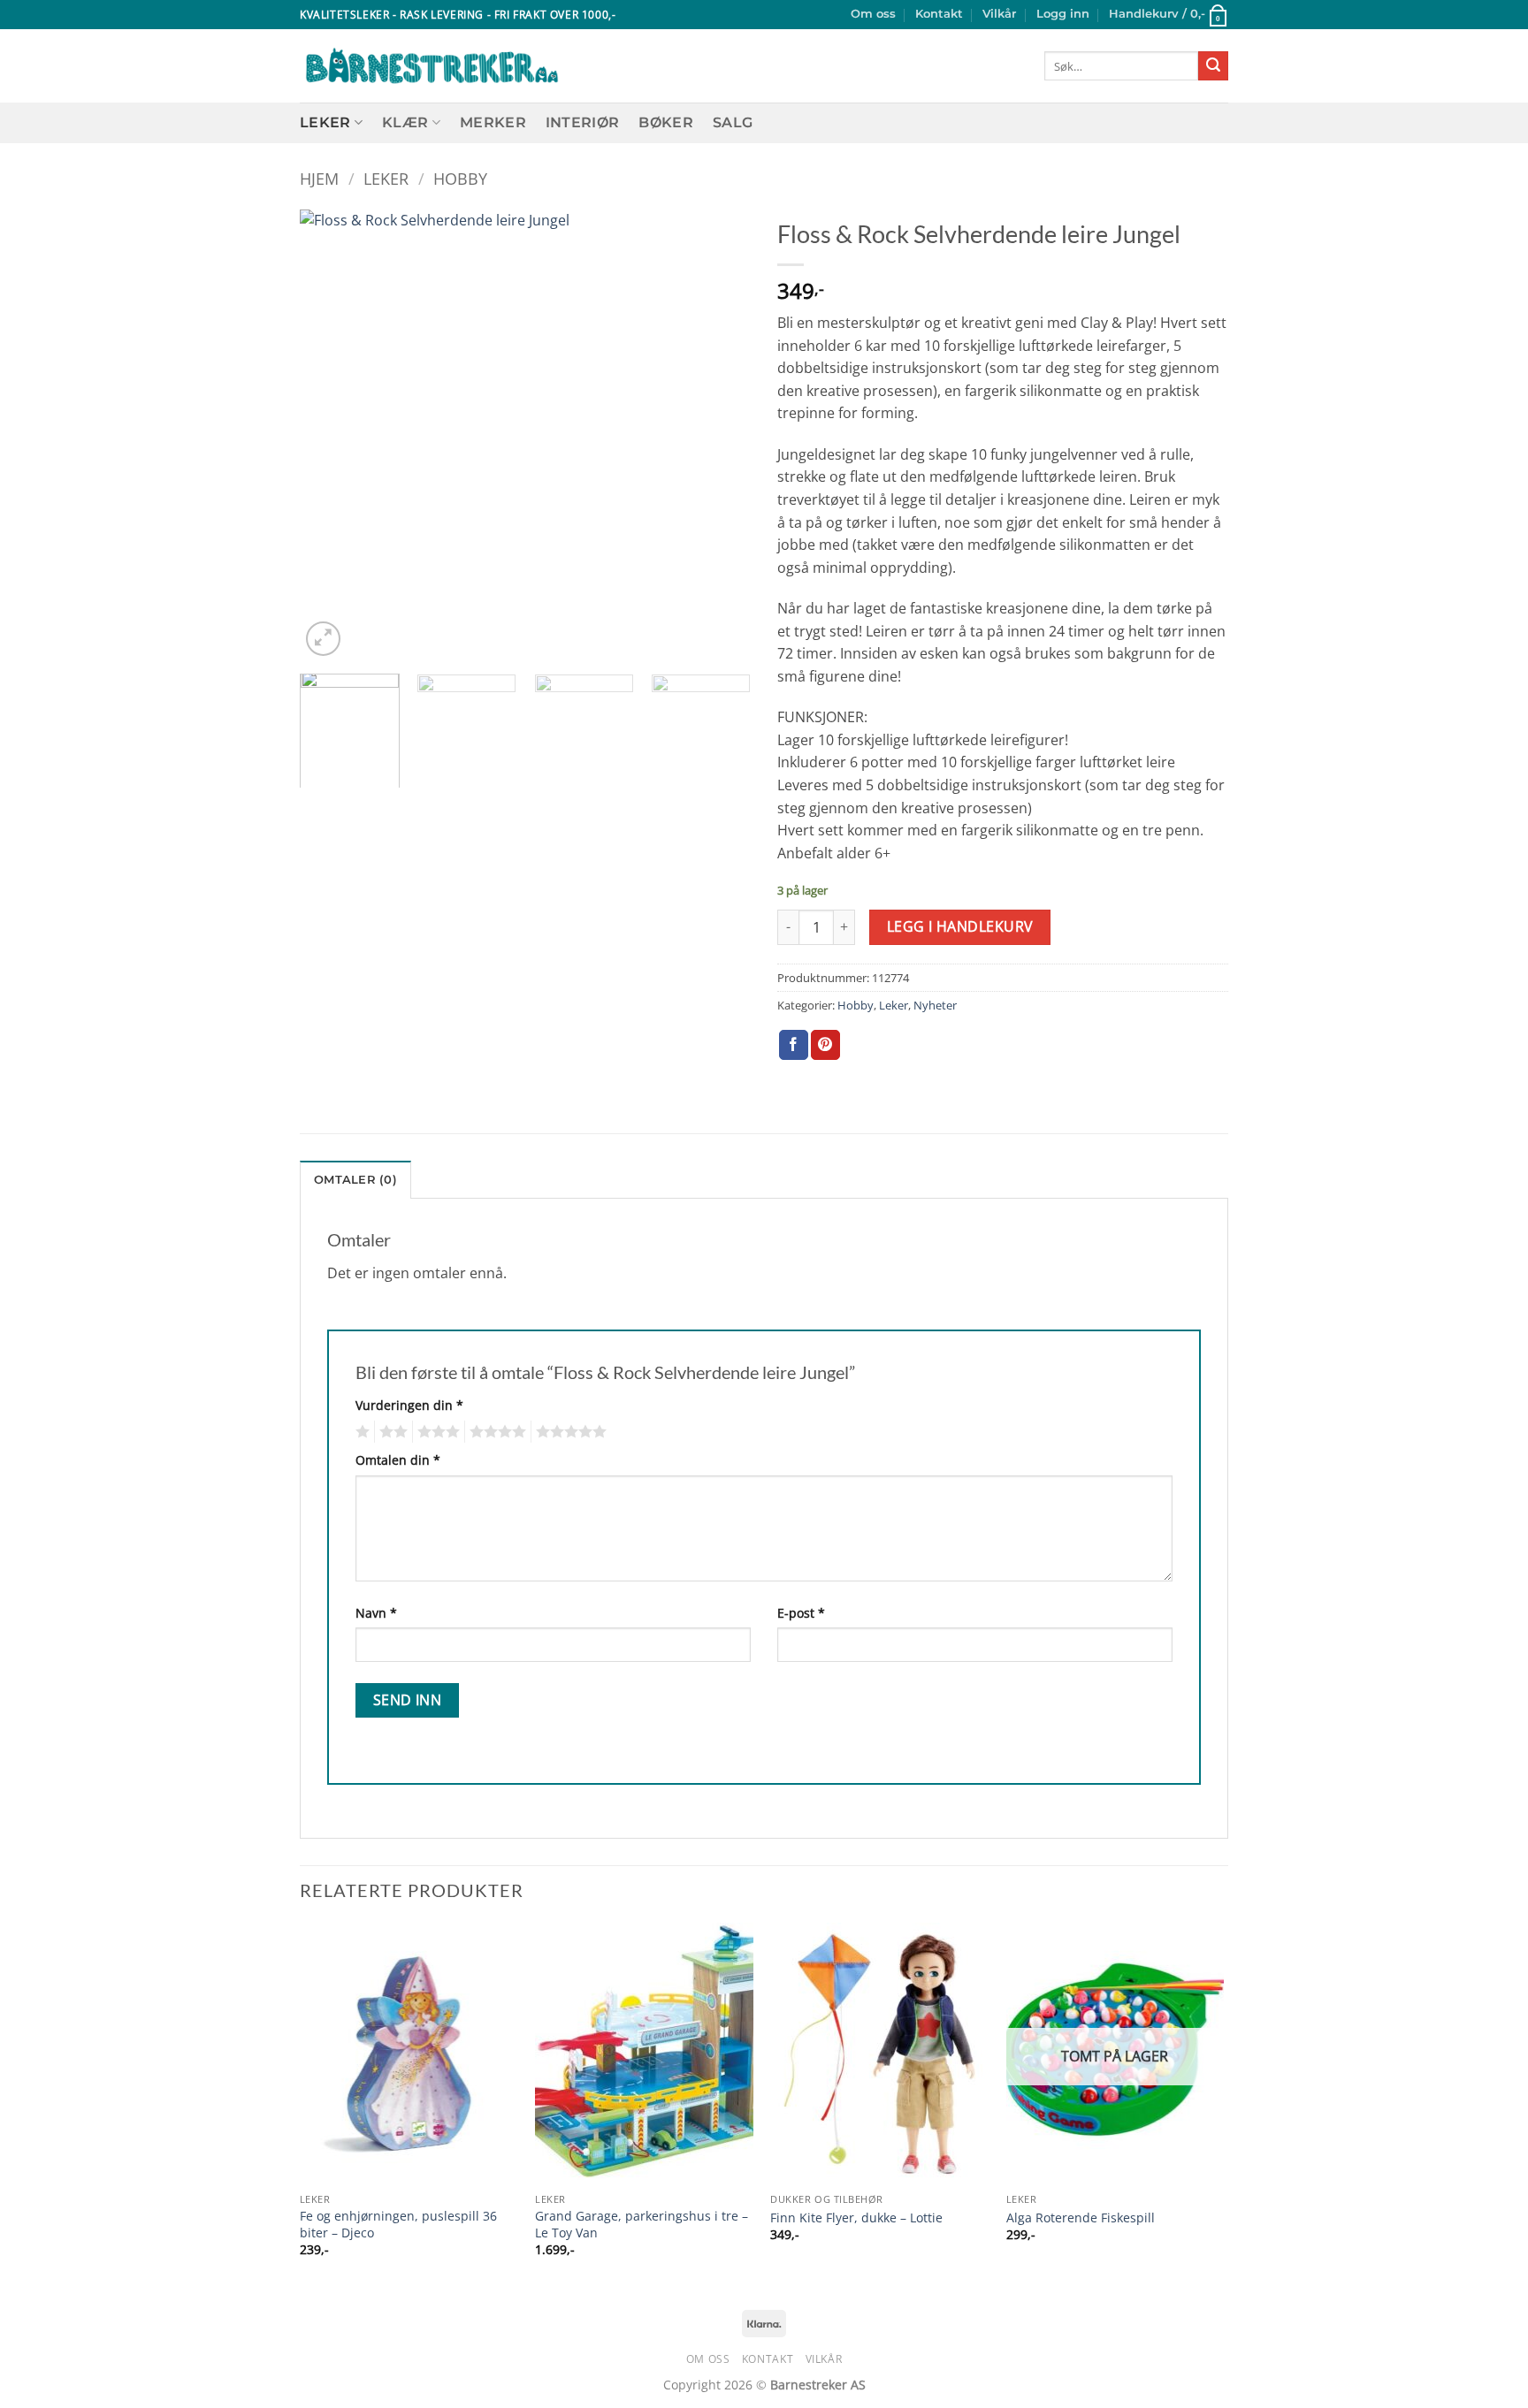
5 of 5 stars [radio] (569, 1432)
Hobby (460, 178)
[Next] (720, 435)
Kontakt (939, 14)
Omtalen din (398, 1460)
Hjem (319, 178)
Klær (405, 122)
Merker (493, 122)
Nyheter (935, 1005)
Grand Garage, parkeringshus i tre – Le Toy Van (642, 2225)
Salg (733, 122)
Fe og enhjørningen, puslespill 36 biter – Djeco (398, 2225)
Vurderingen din (409, 1405)
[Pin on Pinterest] (825, 1045)
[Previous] (331, 435)
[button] (1063, 14)
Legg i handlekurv (960, 926)
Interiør (583, 122)
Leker (325, 122)
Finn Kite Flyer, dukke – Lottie (856, 2218)
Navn (376, 1613)
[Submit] (1213, 66)
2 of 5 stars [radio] (391, 1432)
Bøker (666, 122)
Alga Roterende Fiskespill (1081, 2218)
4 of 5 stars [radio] (495, 1432)
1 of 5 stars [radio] (360, 1432)
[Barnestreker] (432, 66)
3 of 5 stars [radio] (436, 1432)
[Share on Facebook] (794, 1045)
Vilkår (999, 14)
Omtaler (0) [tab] (355, 1180)
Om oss (873, 14)
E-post (801, 1613)
